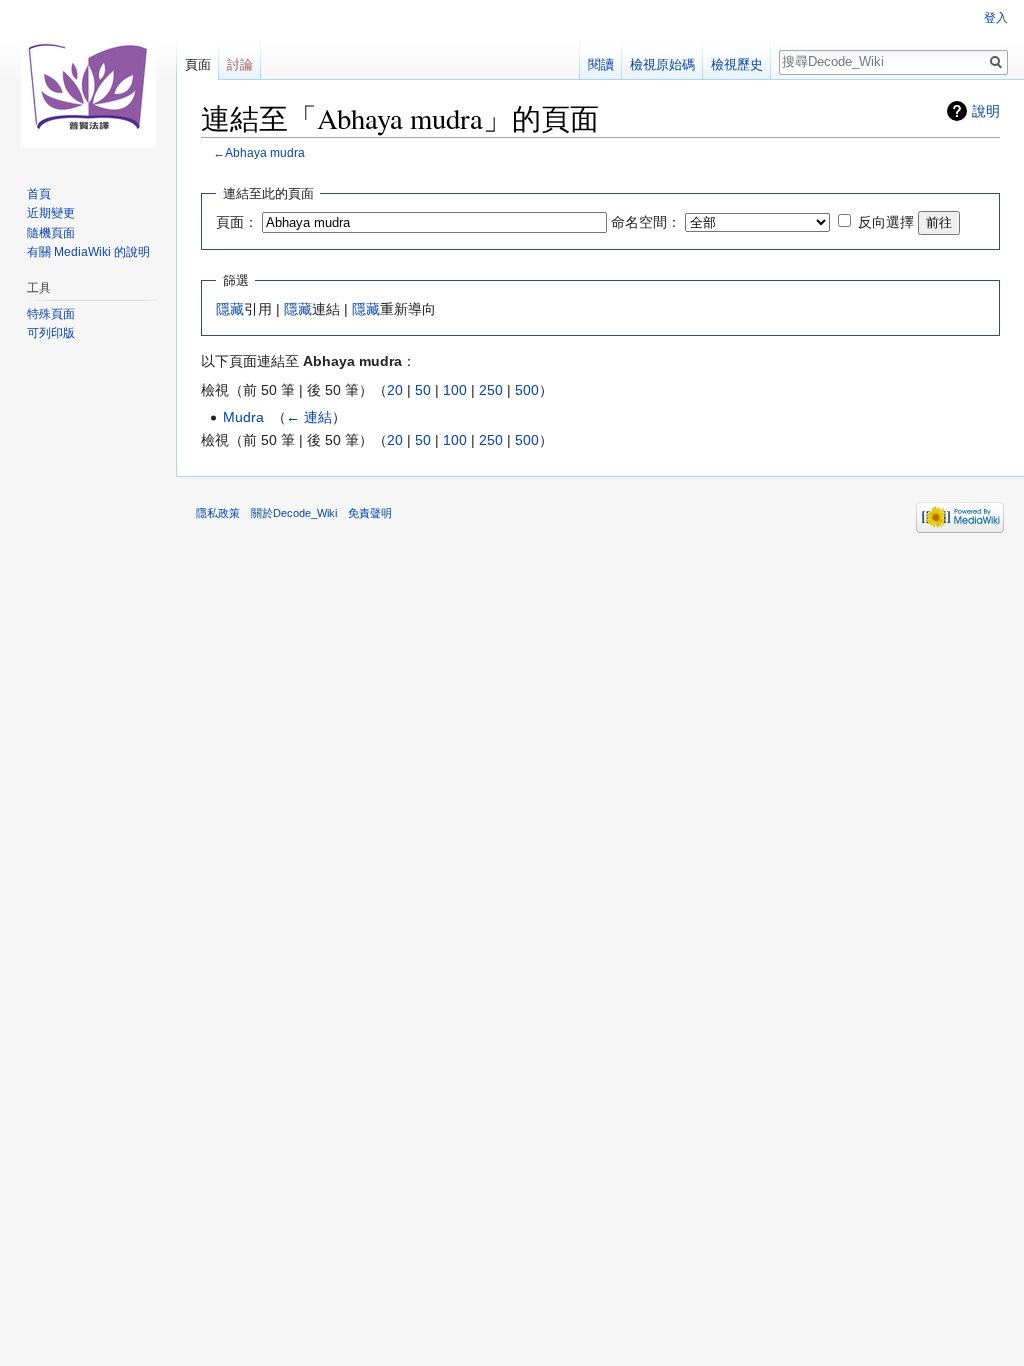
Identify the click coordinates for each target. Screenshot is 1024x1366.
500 (527, 390)
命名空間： (646, 222)
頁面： (237, 222)
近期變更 (51, 213)
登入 (996, 18)
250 (491, 390)
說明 (986, 111)
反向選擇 (886, 222)
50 (423, 390)
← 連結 (309, 417)
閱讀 (601, 64)
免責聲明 (370, 513)
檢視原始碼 (662, 64)
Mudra (243, 417)
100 (455, 390)
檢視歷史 (737, 64)
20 (395, 390)
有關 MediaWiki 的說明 (88, 252)
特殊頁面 (51, 314)
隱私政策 (218, 513)
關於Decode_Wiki (294, 513)
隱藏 (230, 309)
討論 (240, 64)
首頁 (39, 194)
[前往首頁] (88, 80)
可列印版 (51, 333)
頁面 (198, 64)
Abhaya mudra (265, 152)
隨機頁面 (51, 233)
